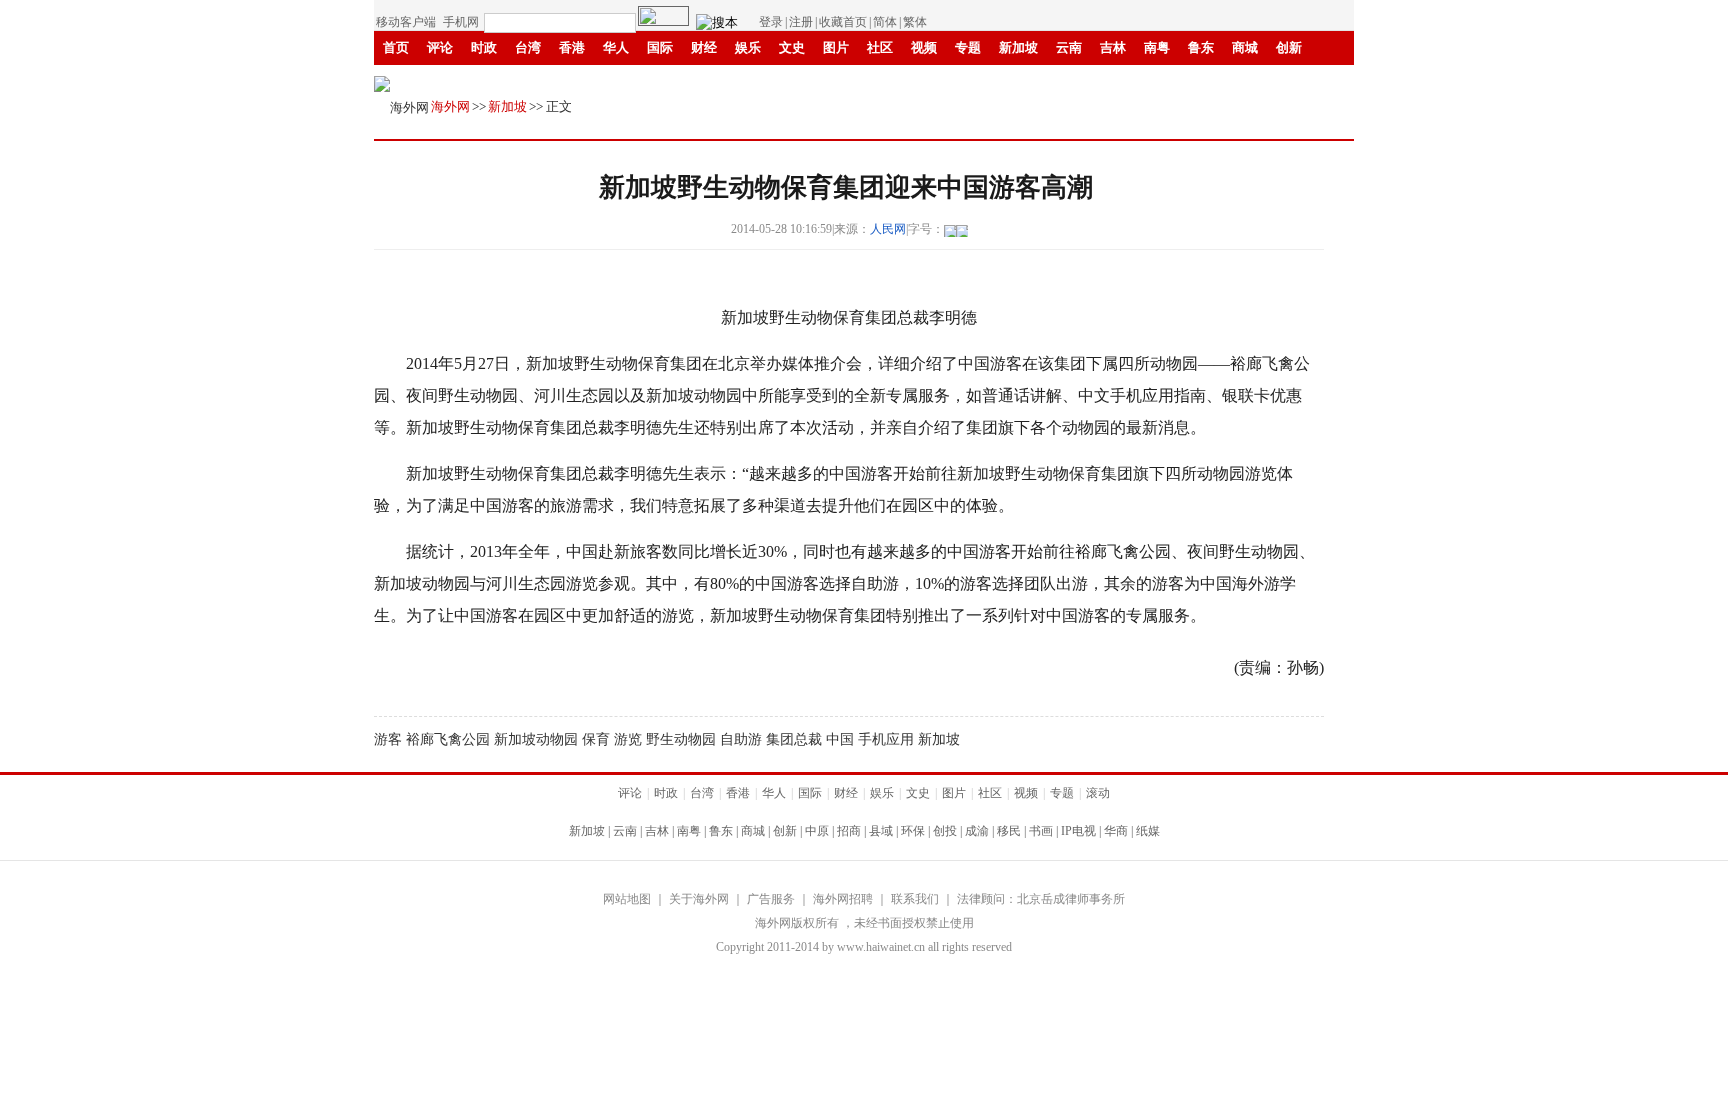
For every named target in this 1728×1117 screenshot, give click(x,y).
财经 (704, 47)
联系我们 (915, 899)
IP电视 (754, 81)
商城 (1245, 47)
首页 (396, 47)
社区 (880, 47)
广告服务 (771, 899)
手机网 (461, 22)
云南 (1069, 47)
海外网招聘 (843, 899)
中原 (817, 831)
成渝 (616, 81)
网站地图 (627, 899)
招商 (849, 831)
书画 (704, 81)
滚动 (893, 81)
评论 (440, 47)
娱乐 (748, 47)
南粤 (1157, 47)
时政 (484, 47)
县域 (881, 831)
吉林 (1113, 47)
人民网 (888, 229)
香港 (572, 47)
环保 (913, 831)
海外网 (450, 106)
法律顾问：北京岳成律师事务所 (1041, 899)
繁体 (915, 22)
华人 (616, 47)
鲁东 (1201, 47)
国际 (660, 47)
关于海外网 (699, 899)
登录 (771, 22)
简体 (885, 22)
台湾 (528, 47)
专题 (968, 47)
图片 (836, 47)
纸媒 (849, 81)
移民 (660, 81)
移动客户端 (406, 22)
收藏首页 (843, 22)
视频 (924, 47)
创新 (1289, 47)
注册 (801, 22)
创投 (572, 81)
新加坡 (1018, 47)
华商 (805, 81)
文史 (792, 47)
